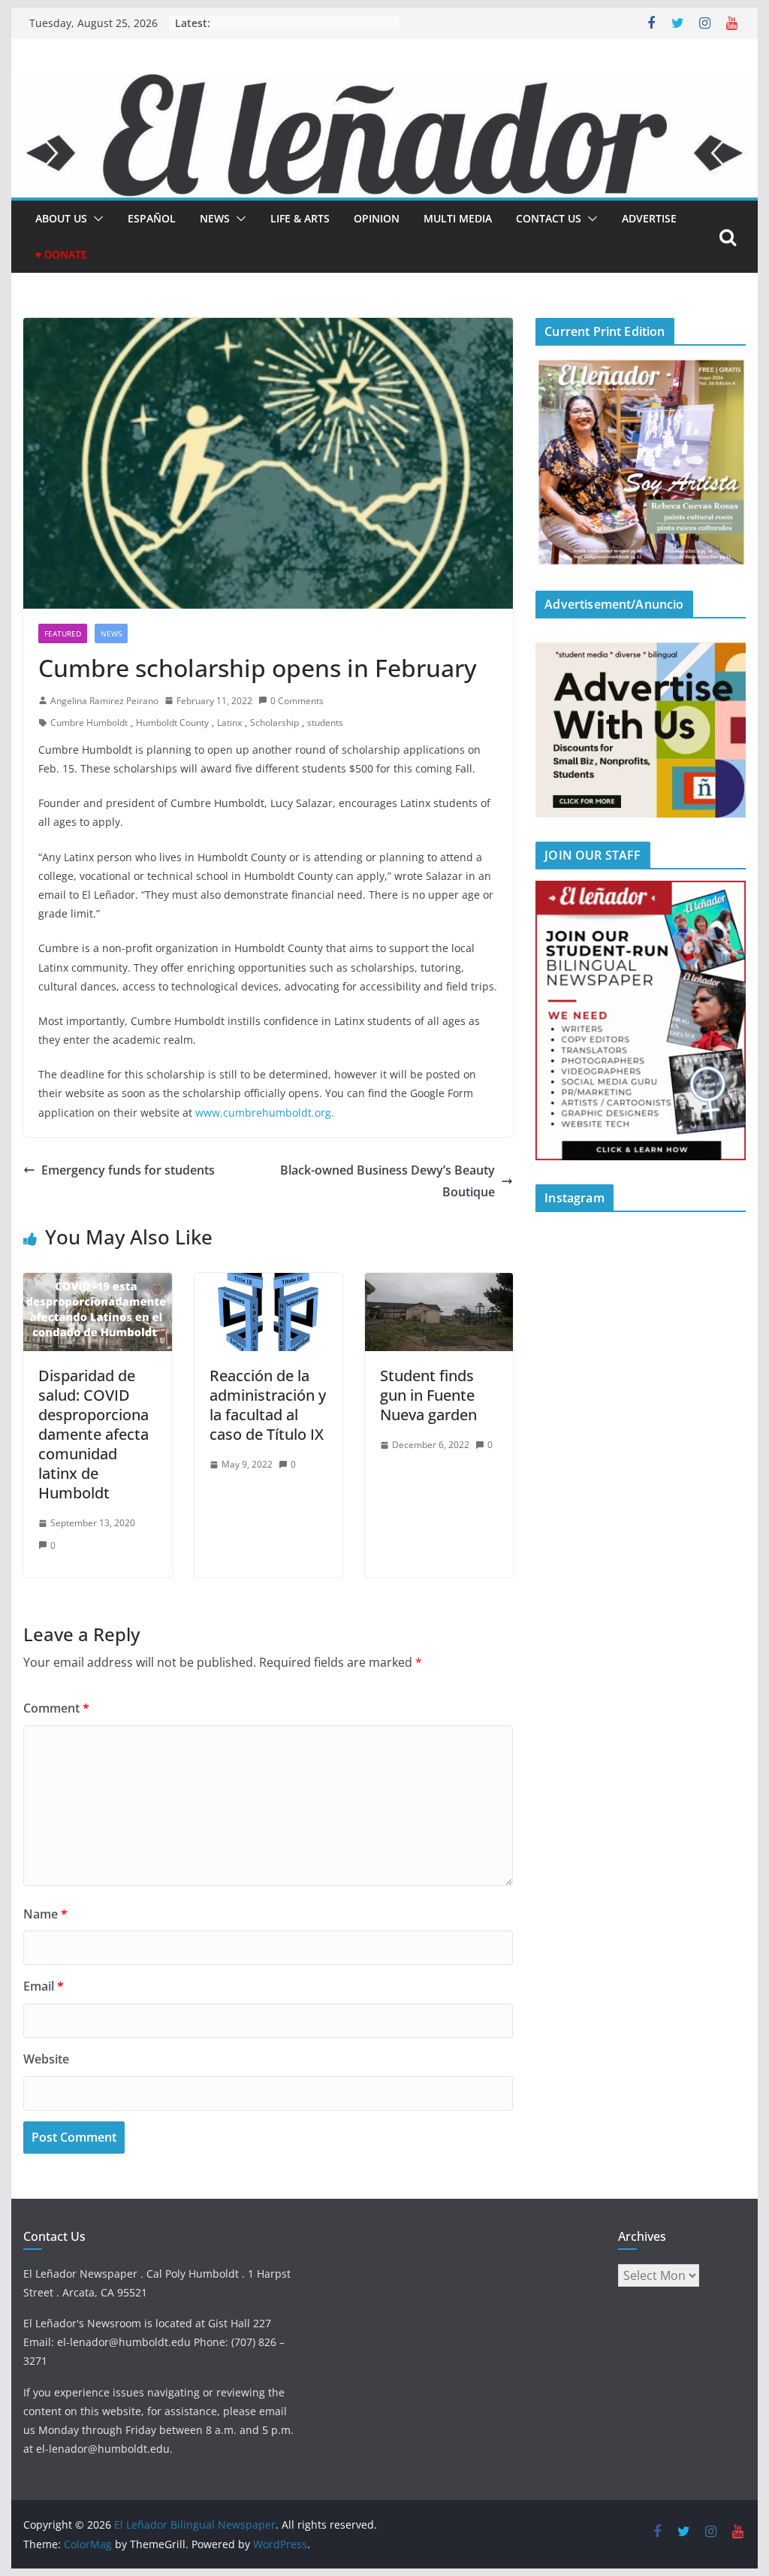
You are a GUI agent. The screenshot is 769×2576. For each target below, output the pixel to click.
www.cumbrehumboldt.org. (265, 1113)
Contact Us (549, 218)
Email (44, 1986)
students (325, 723)
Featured (63, 633)
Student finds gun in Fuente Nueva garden (428, 1395)
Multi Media (458, 218)
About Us (61, 218)
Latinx (229, 723)
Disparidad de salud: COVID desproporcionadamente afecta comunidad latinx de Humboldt (93, 1434)
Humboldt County (172, 723)
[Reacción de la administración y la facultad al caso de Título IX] (268, 1283)
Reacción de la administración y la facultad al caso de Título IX (268, 1405)
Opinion (377, 218)
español (152, 218)
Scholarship (274, 723)
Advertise (649, 218)
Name (45, 1914)
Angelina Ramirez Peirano (104, 701)
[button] (95, 219)
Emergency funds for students (128, 1170)
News (215, 218)
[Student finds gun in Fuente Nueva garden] (439, 1283)
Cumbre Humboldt (89, 723)
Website (46, 2059)
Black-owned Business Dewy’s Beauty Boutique (388, 1181)
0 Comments (297, 701)
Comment (56, 1708)
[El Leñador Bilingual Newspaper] (384, 85)
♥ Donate (61, 254)
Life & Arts (300, 218)
